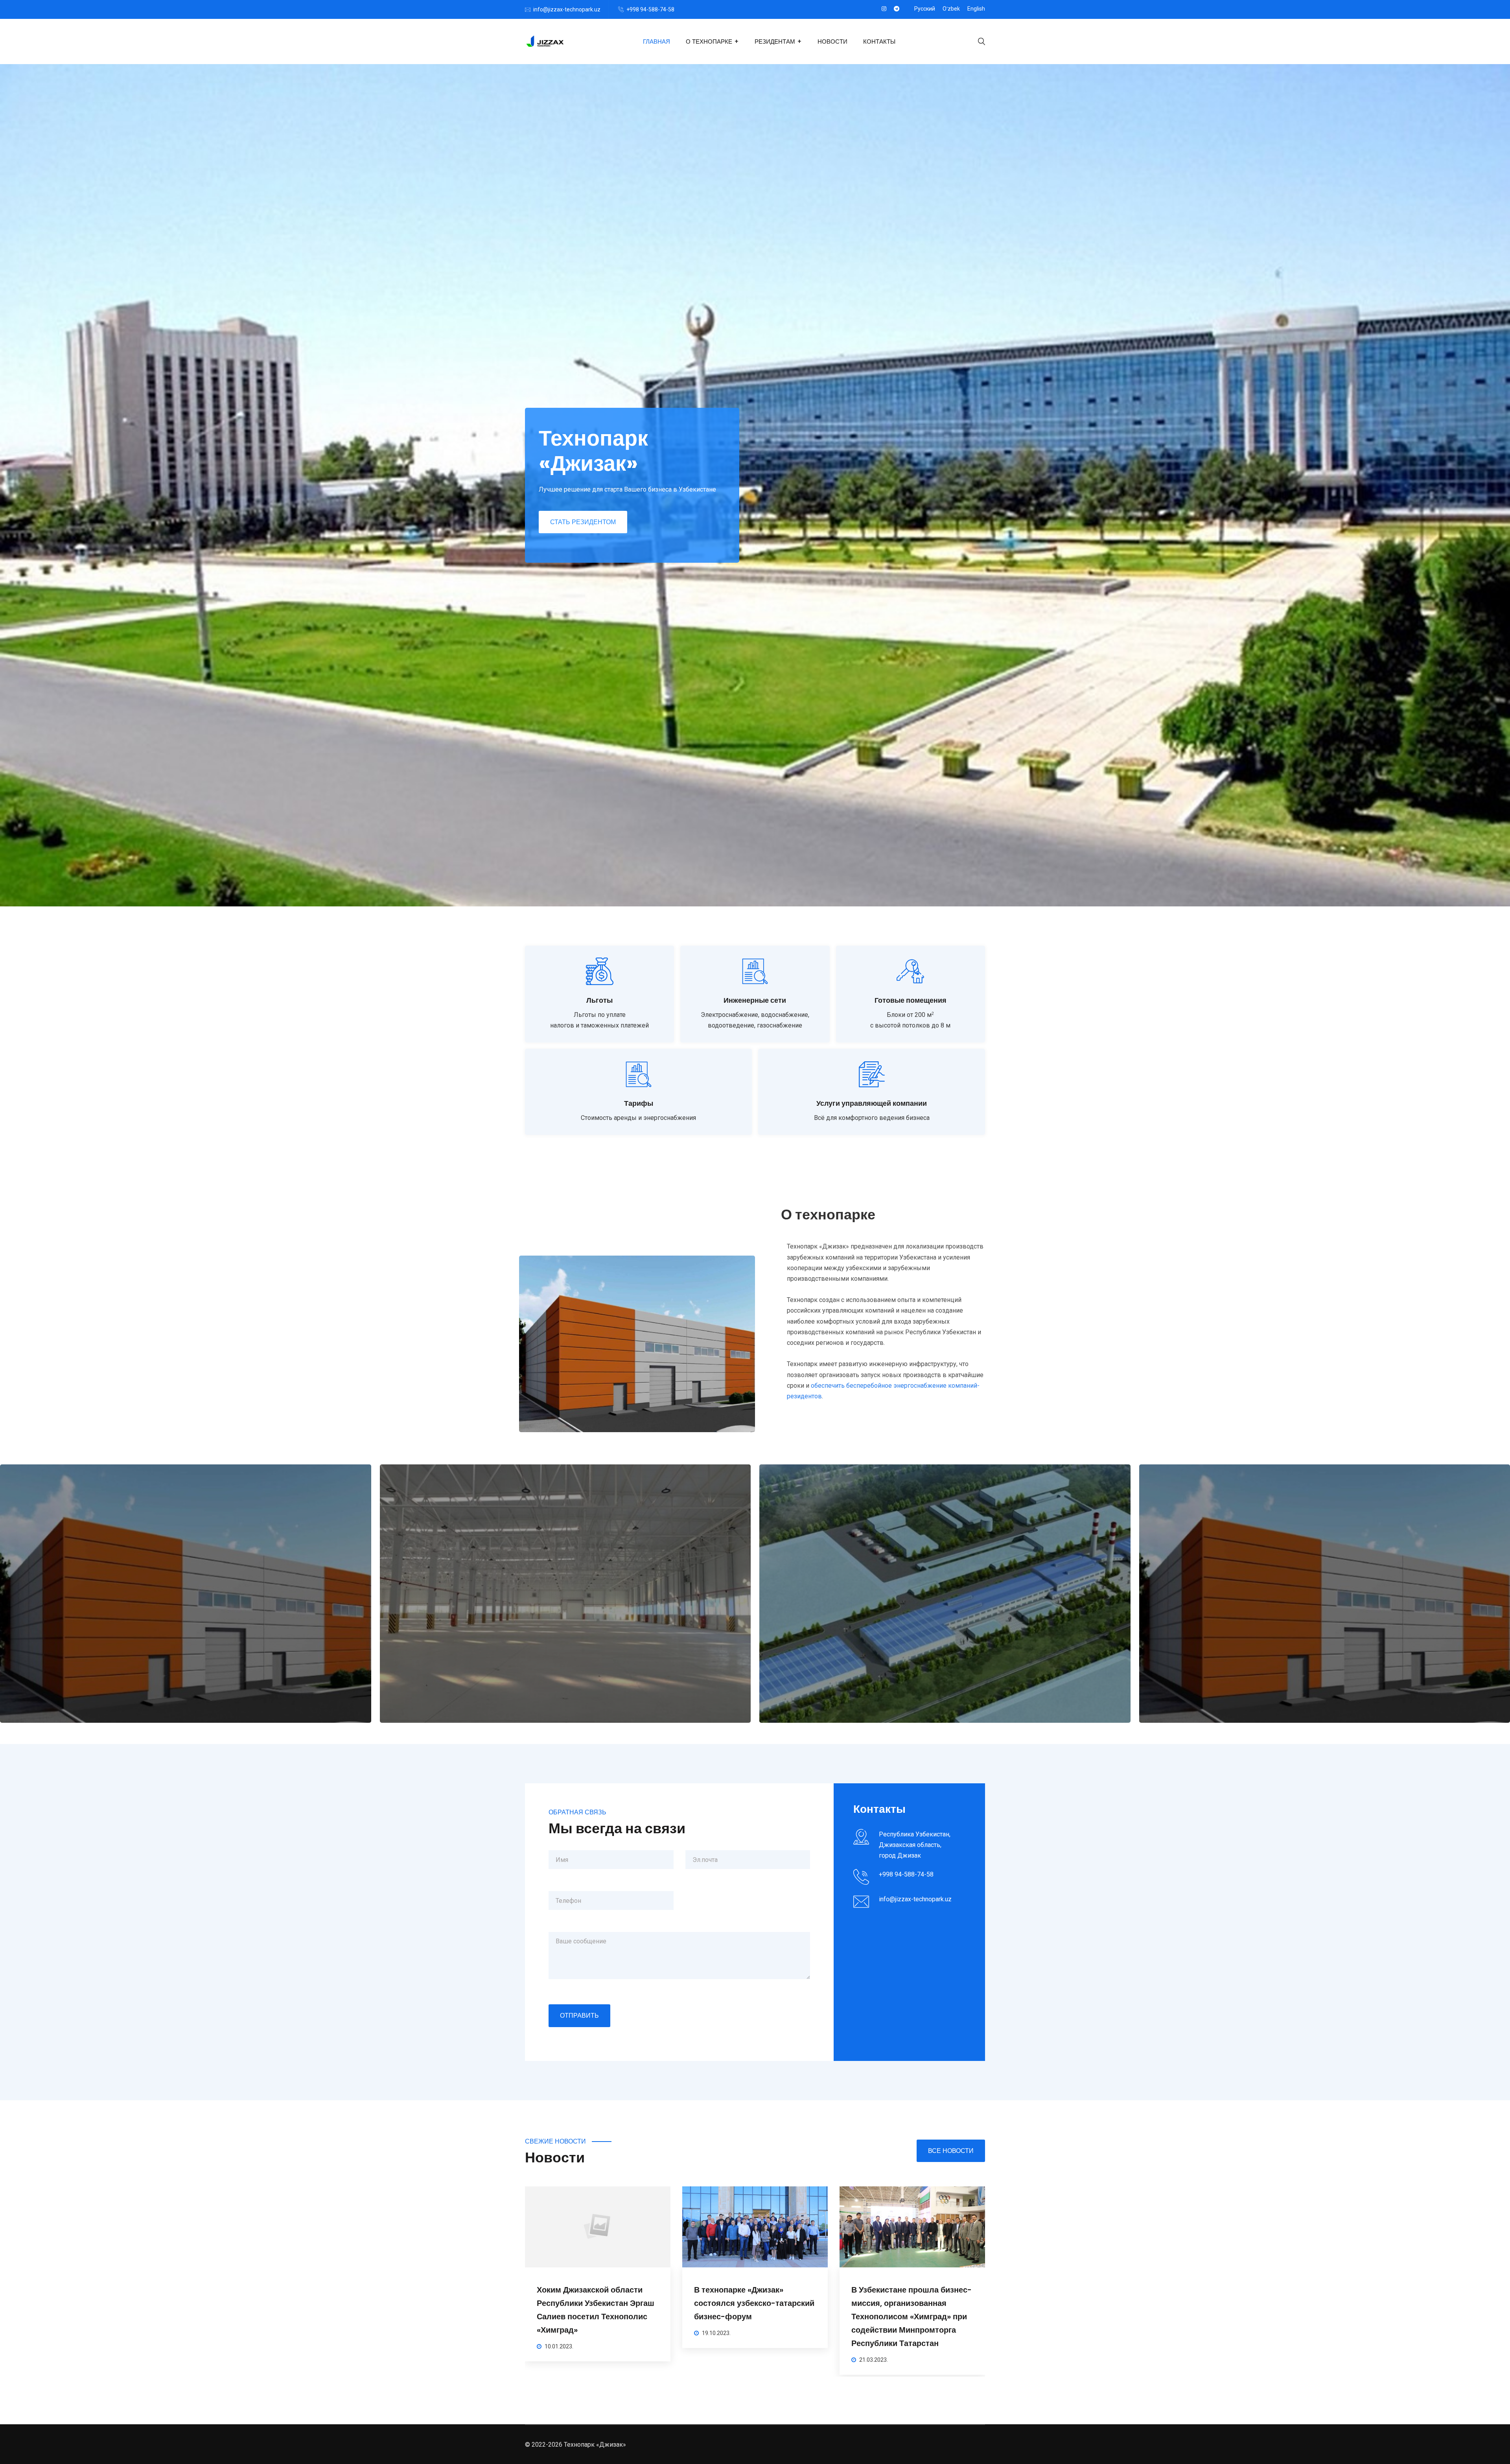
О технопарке (709, 41)
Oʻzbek (951, 9)
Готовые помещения (911, 1000)
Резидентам (775, 41)
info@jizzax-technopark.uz (567, 9)
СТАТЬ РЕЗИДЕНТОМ (583, 522)
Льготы (599, 1000)
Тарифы (639, 1103)
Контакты (879, 41)
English (976, 9)
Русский (925, 9)
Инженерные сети (755, 1000)
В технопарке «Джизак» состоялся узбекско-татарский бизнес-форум (912, 2303)
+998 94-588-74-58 (650, 9)
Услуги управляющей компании (872, 1103)
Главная (656, 41)
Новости (832, 41)
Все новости (951, 2151)
